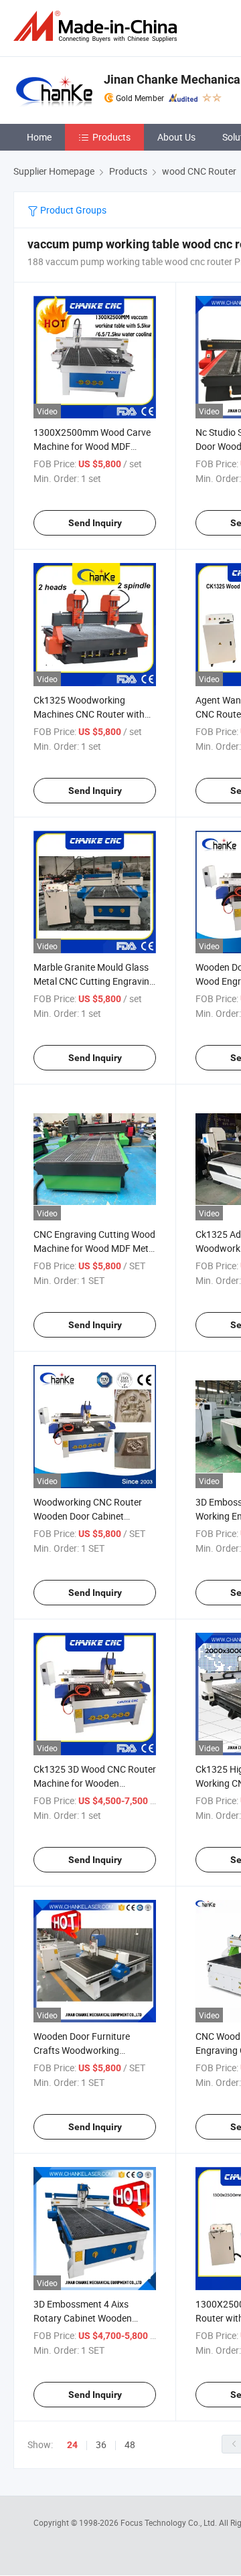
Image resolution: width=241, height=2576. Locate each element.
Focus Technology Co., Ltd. (170, 2522)
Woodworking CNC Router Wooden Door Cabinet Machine (88, 1516)
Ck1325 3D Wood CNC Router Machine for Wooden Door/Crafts (95, 1783)
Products (111, 137)
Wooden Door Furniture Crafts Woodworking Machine (82, 2050)
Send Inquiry (95, 523)
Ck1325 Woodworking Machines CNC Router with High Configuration (89, 714)
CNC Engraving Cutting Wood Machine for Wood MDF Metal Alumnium (95, 1248)
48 (130, 2444)
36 (101, 2444)
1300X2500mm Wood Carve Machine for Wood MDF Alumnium (92, 446)
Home (39, 137)
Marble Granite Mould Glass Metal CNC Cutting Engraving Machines (94, 981)
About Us (176, 137)
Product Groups (72, 210)
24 (72, 2445)
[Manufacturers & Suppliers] (98, 26)
